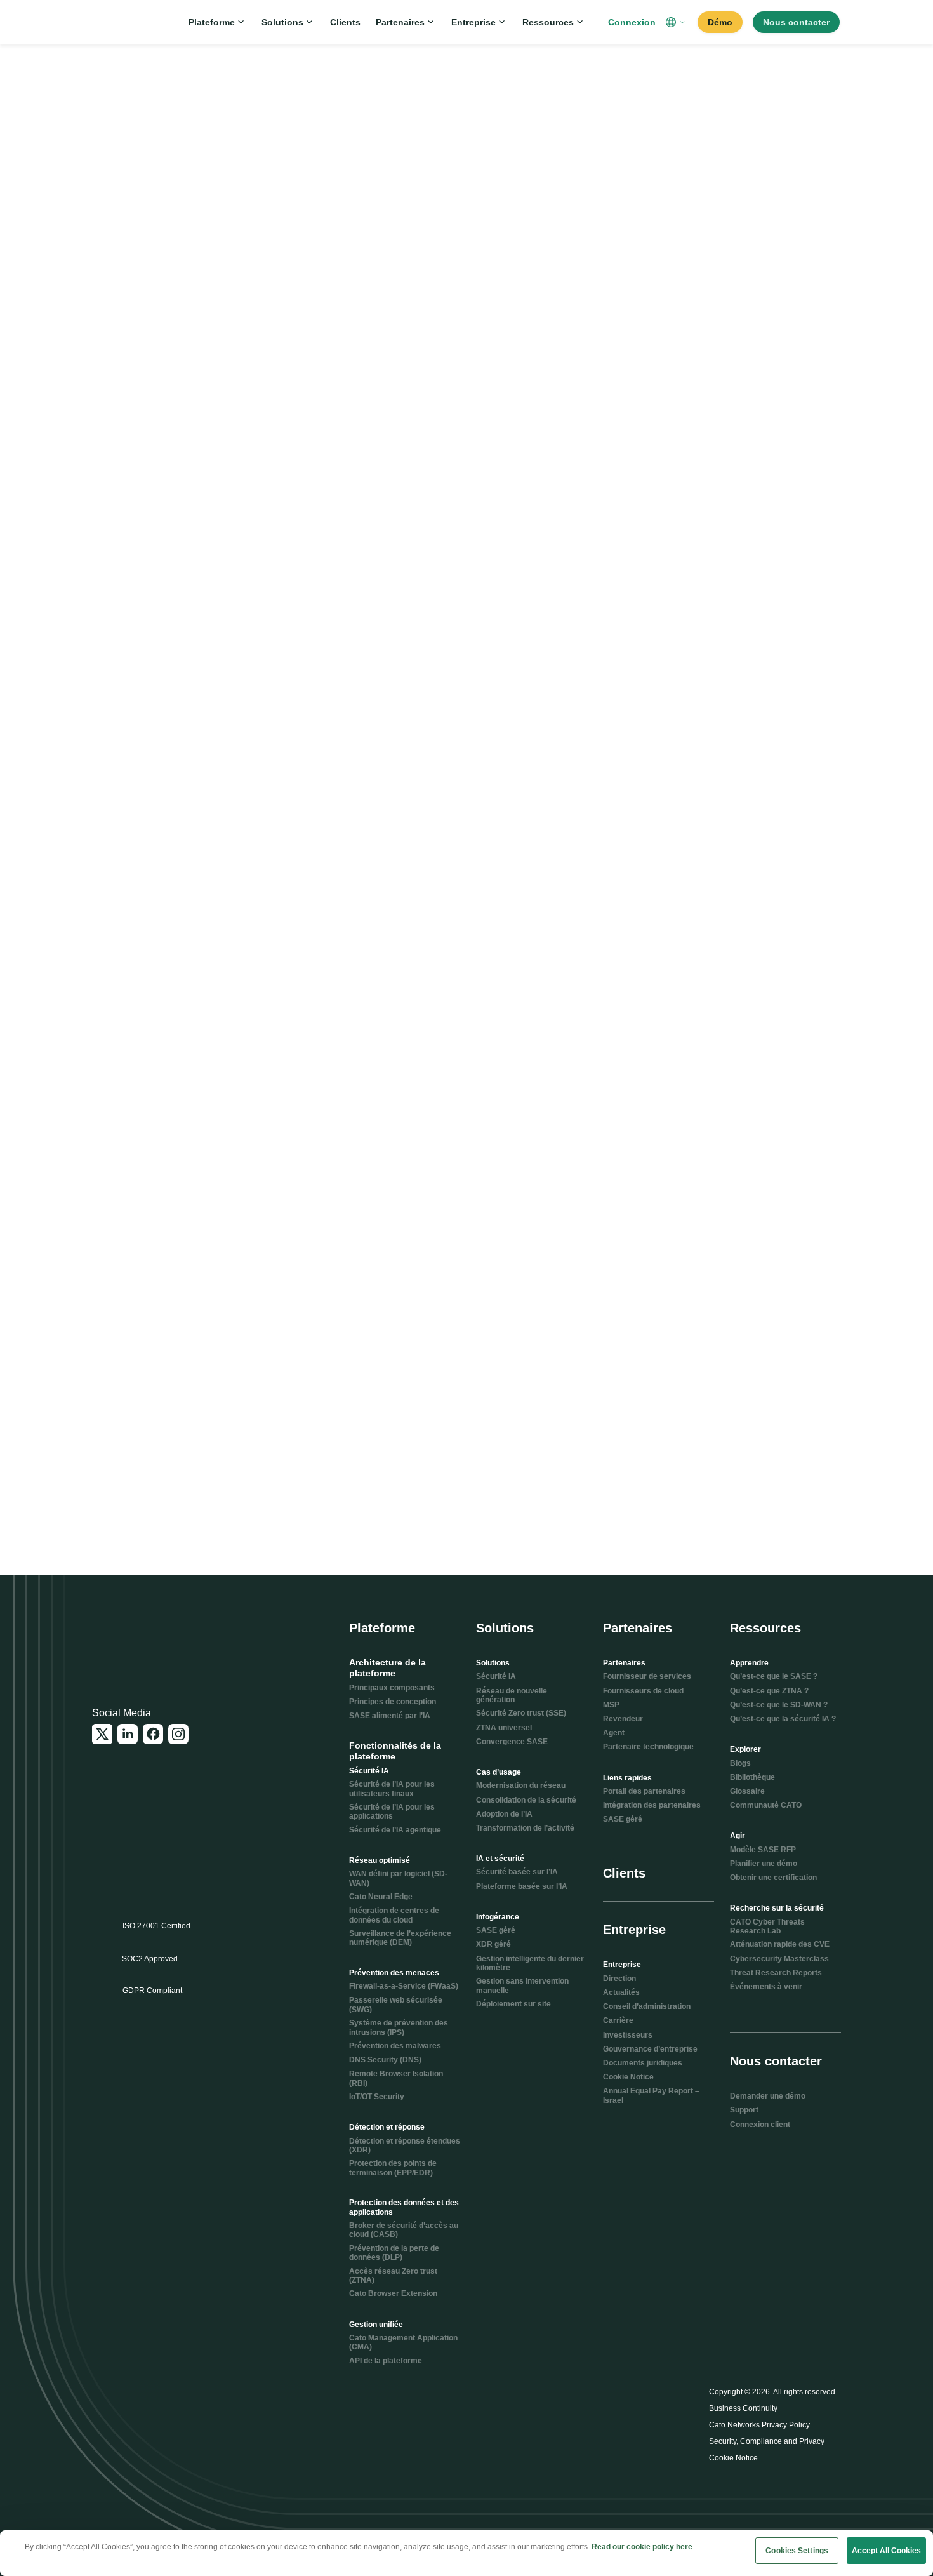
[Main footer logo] (154, 1638)
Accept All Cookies (886, 2551)
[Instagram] (178, 1734)
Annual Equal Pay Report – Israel (651, 2095)
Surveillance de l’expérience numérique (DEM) (400, 1938)
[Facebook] (153, 1734)
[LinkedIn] (128, 1734)
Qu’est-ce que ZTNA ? (769, 1691)
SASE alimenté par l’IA (390, 1716)
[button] (677, 22)
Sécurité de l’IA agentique (395, 1830)
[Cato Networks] (134, 22)
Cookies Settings (797, 2551)
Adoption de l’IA (504, 1814)
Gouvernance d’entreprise (650, 2049)
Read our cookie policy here (642, 2547)
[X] (102, 1734)
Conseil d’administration (647, 2006)
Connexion (632, 22)
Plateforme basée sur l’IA (522, 1886)
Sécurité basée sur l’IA (517, 1872)
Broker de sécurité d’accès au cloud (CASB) (404, 2230)
